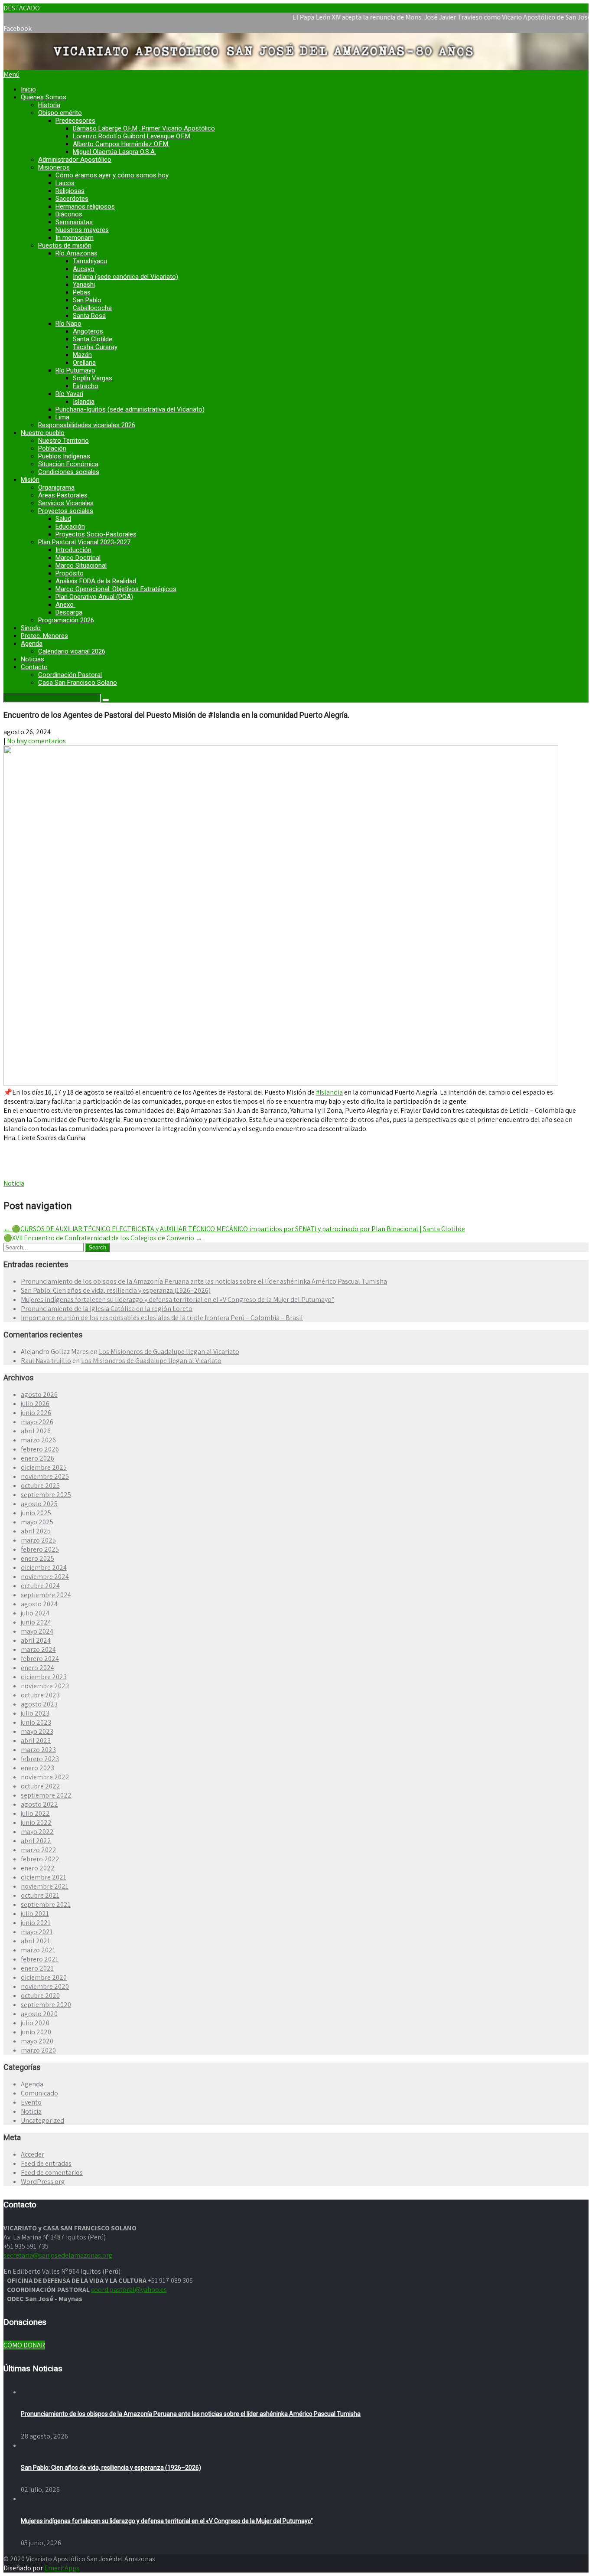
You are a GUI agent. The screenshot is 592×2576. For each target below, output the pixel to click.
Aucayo (84, 269)
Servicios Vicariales (66, 503)
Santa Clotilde (93, 339)
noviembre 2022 (45, 1777)
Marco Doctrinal (78, 558)
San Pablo (87, 300)
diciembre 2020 (44, 1977)
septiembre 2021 (46, 1904)
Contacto (34, 667)
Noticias (33, 659)
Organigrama (56, 487)
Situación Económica (68, 464)
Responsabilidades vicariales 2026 (87, 425)
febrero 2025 (40, 1549)
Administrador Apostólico (75, 160)
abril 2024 (36, 1640)
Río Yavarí (69, 394)
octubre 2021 (40, 1895)
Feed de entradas (46, 2163)
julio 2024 (35, 1613)
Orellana (84, 363)
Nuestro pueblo (43, 433)
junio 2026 (36, 1413)
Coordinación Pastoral (70, 675)
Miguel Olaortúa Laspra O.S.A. (114, 152)
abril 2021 (36, 1941)
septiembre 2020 (46, 2005)
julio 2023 (35, 1713)
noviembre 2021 (45, 1886)
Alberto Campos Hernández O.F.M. (121, 144)
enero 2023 (37, 1768)
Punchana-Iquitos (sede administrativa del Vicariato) (130, 409)
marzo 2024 (38, 1649)
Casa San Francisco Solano (78, 683)
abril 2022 (36, 1841)
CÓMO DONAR (24, 2345)
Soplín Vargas (93, 378)
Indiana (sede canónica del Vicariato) (125, 277)
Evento (31, 2102)
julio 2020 (35, 2023)
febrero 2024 (40, 1659)
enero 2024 (37, 1668)
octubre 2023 (40, 1695)
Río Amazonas (76, 253)
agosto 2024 (39, 1604)
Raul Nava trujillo (46, 1361)
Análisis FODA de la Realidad (96, 581)
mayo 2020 (37, 2041)
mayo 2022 (37, 1832)
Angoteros (88, 331)
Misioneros (54, 167)
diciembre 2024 (44, 1568)
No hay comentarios (36, 741)
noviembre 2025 (45, 1476)
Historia (49, 105)
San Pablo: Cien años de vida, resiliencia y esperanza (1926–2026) (116, 1290)
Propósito (70, 573)
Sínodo (31, 628)
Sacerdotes (72, 199)
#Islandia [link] (329, 1092)
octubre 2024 (40, 1586)
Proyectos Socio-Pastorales (96, 534)
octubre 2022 (41, 1786)
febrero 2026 (40, 1449)
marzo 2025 (38, 1540)
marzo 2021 (38, 1950)
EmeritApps (62, 2568)
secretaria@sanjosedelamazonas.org (58, 2255)
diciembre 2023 (44, 1677)
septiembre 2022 (46, 1795)
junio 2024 (36, 1622)
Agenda (32, 644)
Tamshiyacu (90, 261)
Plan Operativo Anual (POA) (94, 597)
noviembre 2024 (45, 1577)
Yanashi (84, 284)
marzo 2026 (38, 1440)
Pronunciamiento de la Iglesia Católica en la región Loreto (107, 1309)
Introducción (73, 550)
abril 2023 (36, 1741)
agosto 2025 (39, 1504)
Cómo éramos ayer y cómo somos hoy (112, 175)
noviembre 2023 (45, 1686)
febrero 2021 (40, 1959)
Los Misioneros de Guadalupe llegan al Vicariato (169, 1352)
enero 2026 (37, 1458)
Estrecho (86, 386)
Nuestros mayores (82, 230)
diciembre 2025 (44, 1467)
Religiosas (70, 191)
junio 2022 (36, 1822)
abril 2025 (36, 1531)
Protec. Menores (44, 636)
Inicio (28, 89)
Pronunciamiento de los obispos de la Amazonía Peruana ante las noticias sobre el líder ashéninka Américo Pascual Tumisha (204, 1281)
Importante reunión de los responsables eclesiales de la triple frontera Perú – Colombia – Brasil (162, 1318)
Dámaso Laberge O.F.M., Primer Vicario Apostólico (144, 128)
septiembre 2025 (46, 1495)
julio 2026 (35, 1404)
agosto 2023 (39, 1704)
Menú (11, 74)
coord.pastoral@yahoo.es (129, 2290)
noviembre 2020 (45, 1986)
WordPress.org (43, 2182)
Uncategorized (42, 2120)
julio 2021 (35, 1914)
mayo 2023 (37, 1731)
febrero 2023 (40, 1759)
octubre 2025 (40, 1486)
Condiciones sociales (69, 472)
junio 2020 (36, 2032)
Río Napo (68, 324)
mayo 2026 (37, 1422)
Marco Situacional (81, 566)
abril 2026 (36, 1431)
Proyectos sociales (66, 511)
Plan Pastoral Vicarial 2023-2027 (84, 542)
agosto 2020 (39, 2014)
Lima (62, 417)
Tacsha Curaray (95, 347)
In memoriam (75, 238)
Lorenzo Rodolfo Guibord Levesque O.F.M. (132, 136)
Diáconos (69, 214)
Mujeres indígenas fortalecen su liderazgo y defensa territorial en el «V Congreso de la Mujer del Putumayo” (177, 1299)
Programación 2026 (66, 620)
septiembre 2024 (46, 1595)
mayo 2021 (37, 1932)
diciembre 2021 (44, 1877)
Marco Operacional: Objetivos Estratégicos (116, 589)
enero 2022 (38, 1868)
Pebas (82, 292)
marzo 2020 (38, 2050)
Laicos (65, 183)
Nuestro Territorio (63, 441)
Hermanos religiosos (85, 206)
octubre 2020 (40, 1996)
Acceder (33, 2154)
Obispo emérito (60, 113)
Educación (70, 526)
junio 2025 (36, 1513)
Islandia (84, 402)
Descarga (69, 612)
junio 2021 (36, 1923)
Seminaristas (74, 222)
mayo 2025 (37, 1522)
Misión (30, 480)
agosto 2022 (39, 1804)
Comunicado (39, 2093)
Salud (63, 519)
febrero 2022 (40, 1859)
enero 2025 (37, 1558)
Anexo (65, 605)
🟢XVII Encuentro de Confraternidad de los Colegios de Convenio (103, 1238)
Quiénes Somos (44, 97)
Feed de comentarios (52, 2172)
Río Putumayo (75, 370)
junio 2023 (36, 1722)
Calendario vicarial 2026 (72, 651)
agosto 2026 (39, 1394)
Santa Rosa (89, 316)
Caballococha (92, 308)
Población (52, 448)
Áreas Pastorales (63, 495)
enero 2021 (37, 1968)
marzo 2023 (38, 1750)
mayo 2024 (37, 1631)
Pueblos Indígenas (64, 456)
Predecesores (75, 121)
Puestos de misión (65, 245)
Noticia (14, 1183)
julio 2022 (35, 1813)
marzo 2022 (39, 1850)
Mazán (82, 355)
